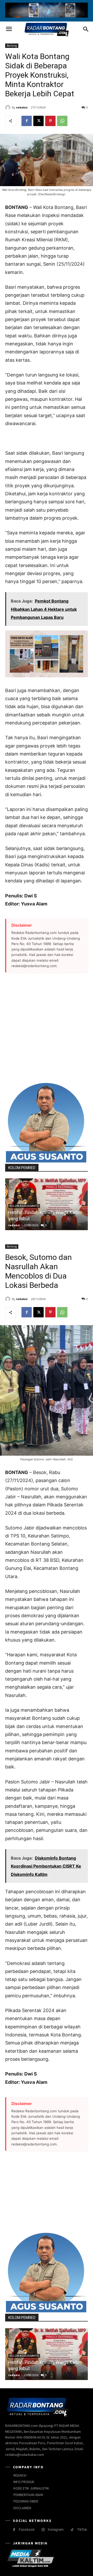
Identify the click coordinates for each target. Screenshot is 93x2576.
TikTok (82, 2529)
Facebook (27, 2529)
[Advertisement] (47, 1027)
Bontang (12, 46)
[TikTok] (72, 2530)
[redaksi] (9, 107)
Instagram (56, 2529)
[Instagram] (43, 2530)
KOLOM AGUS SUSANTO (24, 1206)
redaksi (22, 107)
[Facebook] (27, 121)
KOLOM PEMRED (22, 1168)
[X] (38, 121)
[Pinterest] (50, 121)
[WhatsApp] (62, 121)
